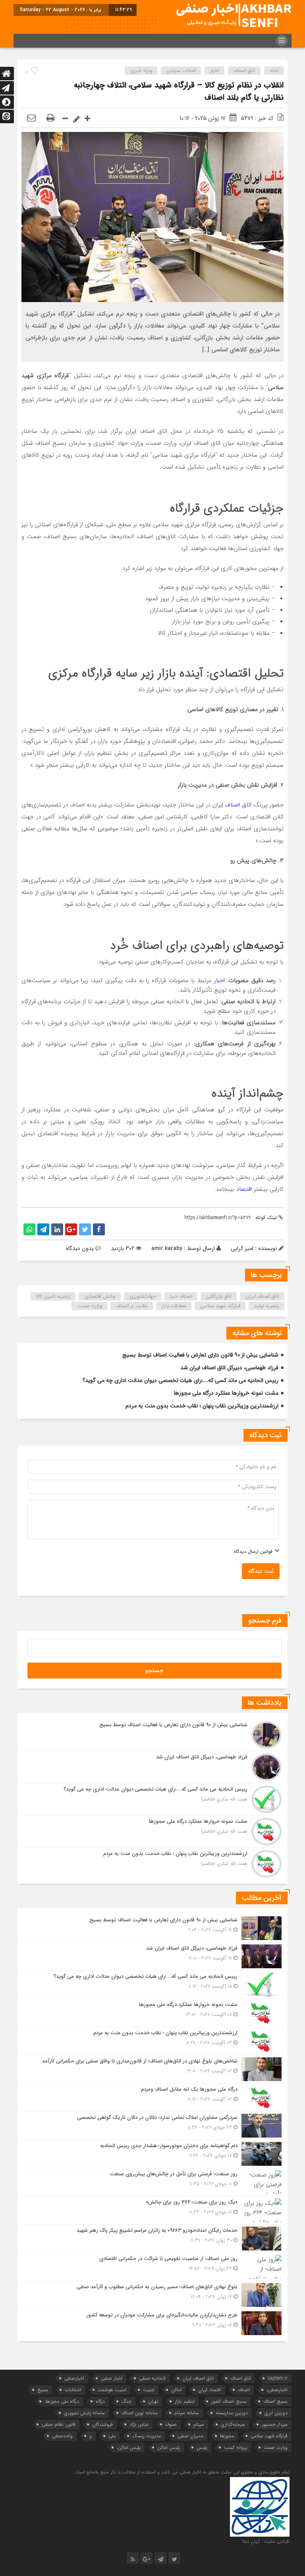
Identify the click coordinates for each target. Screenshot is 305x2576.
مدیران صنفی (190, 2436)
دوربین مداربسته (232, 2413)
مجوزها (227, 2436)
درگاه (100, 2401)
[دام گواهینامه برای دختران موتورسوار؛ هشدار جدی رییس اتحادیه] (152, 2154)
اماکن (176, 2390)
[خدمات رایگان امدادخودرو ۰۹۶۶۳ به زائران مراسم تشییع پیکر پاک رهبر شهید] (152, 2239)
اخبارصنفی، (277, 2390)
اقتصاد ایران (210, 2390)
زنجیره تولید (267, 1306)
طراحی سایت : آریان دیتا (266, 2541)
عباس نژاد (139, 2424)
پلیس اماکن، (129, 2447)
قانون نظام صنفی (59, 2424)
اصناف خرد (181, 1296)
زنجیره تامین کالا (53, 1296)
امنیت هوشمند (112, 2390)
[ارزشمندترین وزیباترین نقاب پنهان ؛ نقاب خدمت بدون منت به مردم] (152, 1863)
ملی (112, 2436)
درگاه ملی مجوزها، (62, 2401)
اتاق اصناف (244, 71)
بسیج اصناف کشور (229, 2401)
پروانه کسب (236, 2447)
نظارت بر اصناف (132, 1306)
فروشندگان (102, 2424)
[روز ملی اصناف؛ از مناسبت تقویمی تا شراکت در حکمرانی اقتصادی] (152, 2267)
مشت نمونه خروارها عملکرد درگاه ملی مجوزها (226, 1393)
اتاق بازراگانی (219, 1296)
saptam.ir (278, 2378)
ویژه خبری (141, 71)
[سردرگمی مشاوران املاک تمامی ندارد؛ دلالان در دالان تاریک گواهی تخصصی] (152, 2126)
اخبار (215, 71)
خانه (274, 71)
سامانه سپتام (187, 2413)
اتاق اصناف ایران (262, 1296)
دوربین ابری (276, 2413)
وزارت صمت (90, 1306)
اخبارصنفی (74, 2378)
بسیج (43, 2390)
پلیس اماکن (169, 2447)
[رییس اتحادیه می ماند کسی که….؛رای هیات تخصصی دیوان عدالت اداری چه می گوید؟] (152, 1799)
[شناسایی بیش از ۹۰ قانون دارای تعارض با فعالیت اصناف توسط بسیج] (152, 1735)
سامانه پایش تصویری (84, 2413)
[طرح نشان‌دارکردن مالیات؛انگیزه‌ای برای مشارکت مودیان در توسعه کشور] (152, 2322)
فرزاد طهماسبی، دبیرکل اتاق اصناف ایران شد (229, 1368)
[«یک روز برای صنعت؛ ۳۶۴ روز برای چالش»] (152, 2210)
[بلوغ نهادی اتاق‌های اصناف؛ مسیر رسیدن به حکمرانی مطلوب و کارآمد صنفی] (152, 2295)
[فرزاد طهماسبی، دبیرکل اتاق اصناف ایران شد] (152, 1767)
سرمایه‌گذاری (233, 2424)
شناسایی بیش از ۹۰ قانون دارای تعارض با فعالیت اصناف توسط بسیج (200, 1355)
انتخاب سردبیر (181, 71)
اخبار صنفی (112, 2378)
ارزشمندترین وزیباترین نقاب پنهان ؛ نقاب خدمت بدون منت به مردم (202, 1406)
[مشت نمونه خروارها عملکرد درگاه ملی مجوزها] (152, 1832)
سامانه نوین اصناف (140, 2413)
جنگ (126, 2401)
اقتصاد (244, 1189)
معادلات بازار (174, 1306)
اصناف (244, 2390)
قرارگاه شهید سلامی (220, 1306)
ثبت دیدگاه (261, 1571)
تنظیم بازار (185, 2401)
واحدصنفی (62, 2436)
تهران (153, 2401)
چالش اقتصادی (100, 1296)
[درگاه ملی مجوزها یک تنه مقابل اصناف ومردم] (152, 2097)
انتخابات (73, 2390)
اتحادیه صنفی (152, 2378)
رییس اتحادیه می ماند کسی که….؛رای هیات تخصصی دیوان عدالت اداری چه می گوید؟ (180, 1380)
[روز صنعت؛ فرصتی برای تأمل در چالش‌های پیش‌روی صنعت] (152, 2182)
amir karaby (167, 1248)
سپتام (199, 2424)
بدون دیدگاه (80, 1248)
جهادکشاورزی (143, 1296)
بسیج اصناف (275, 2401)
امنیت (149, 2390)
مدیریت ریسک (147, 2436)
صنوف (171, 2424)
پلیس (202, 2447)
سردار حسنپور (275, 2424)
